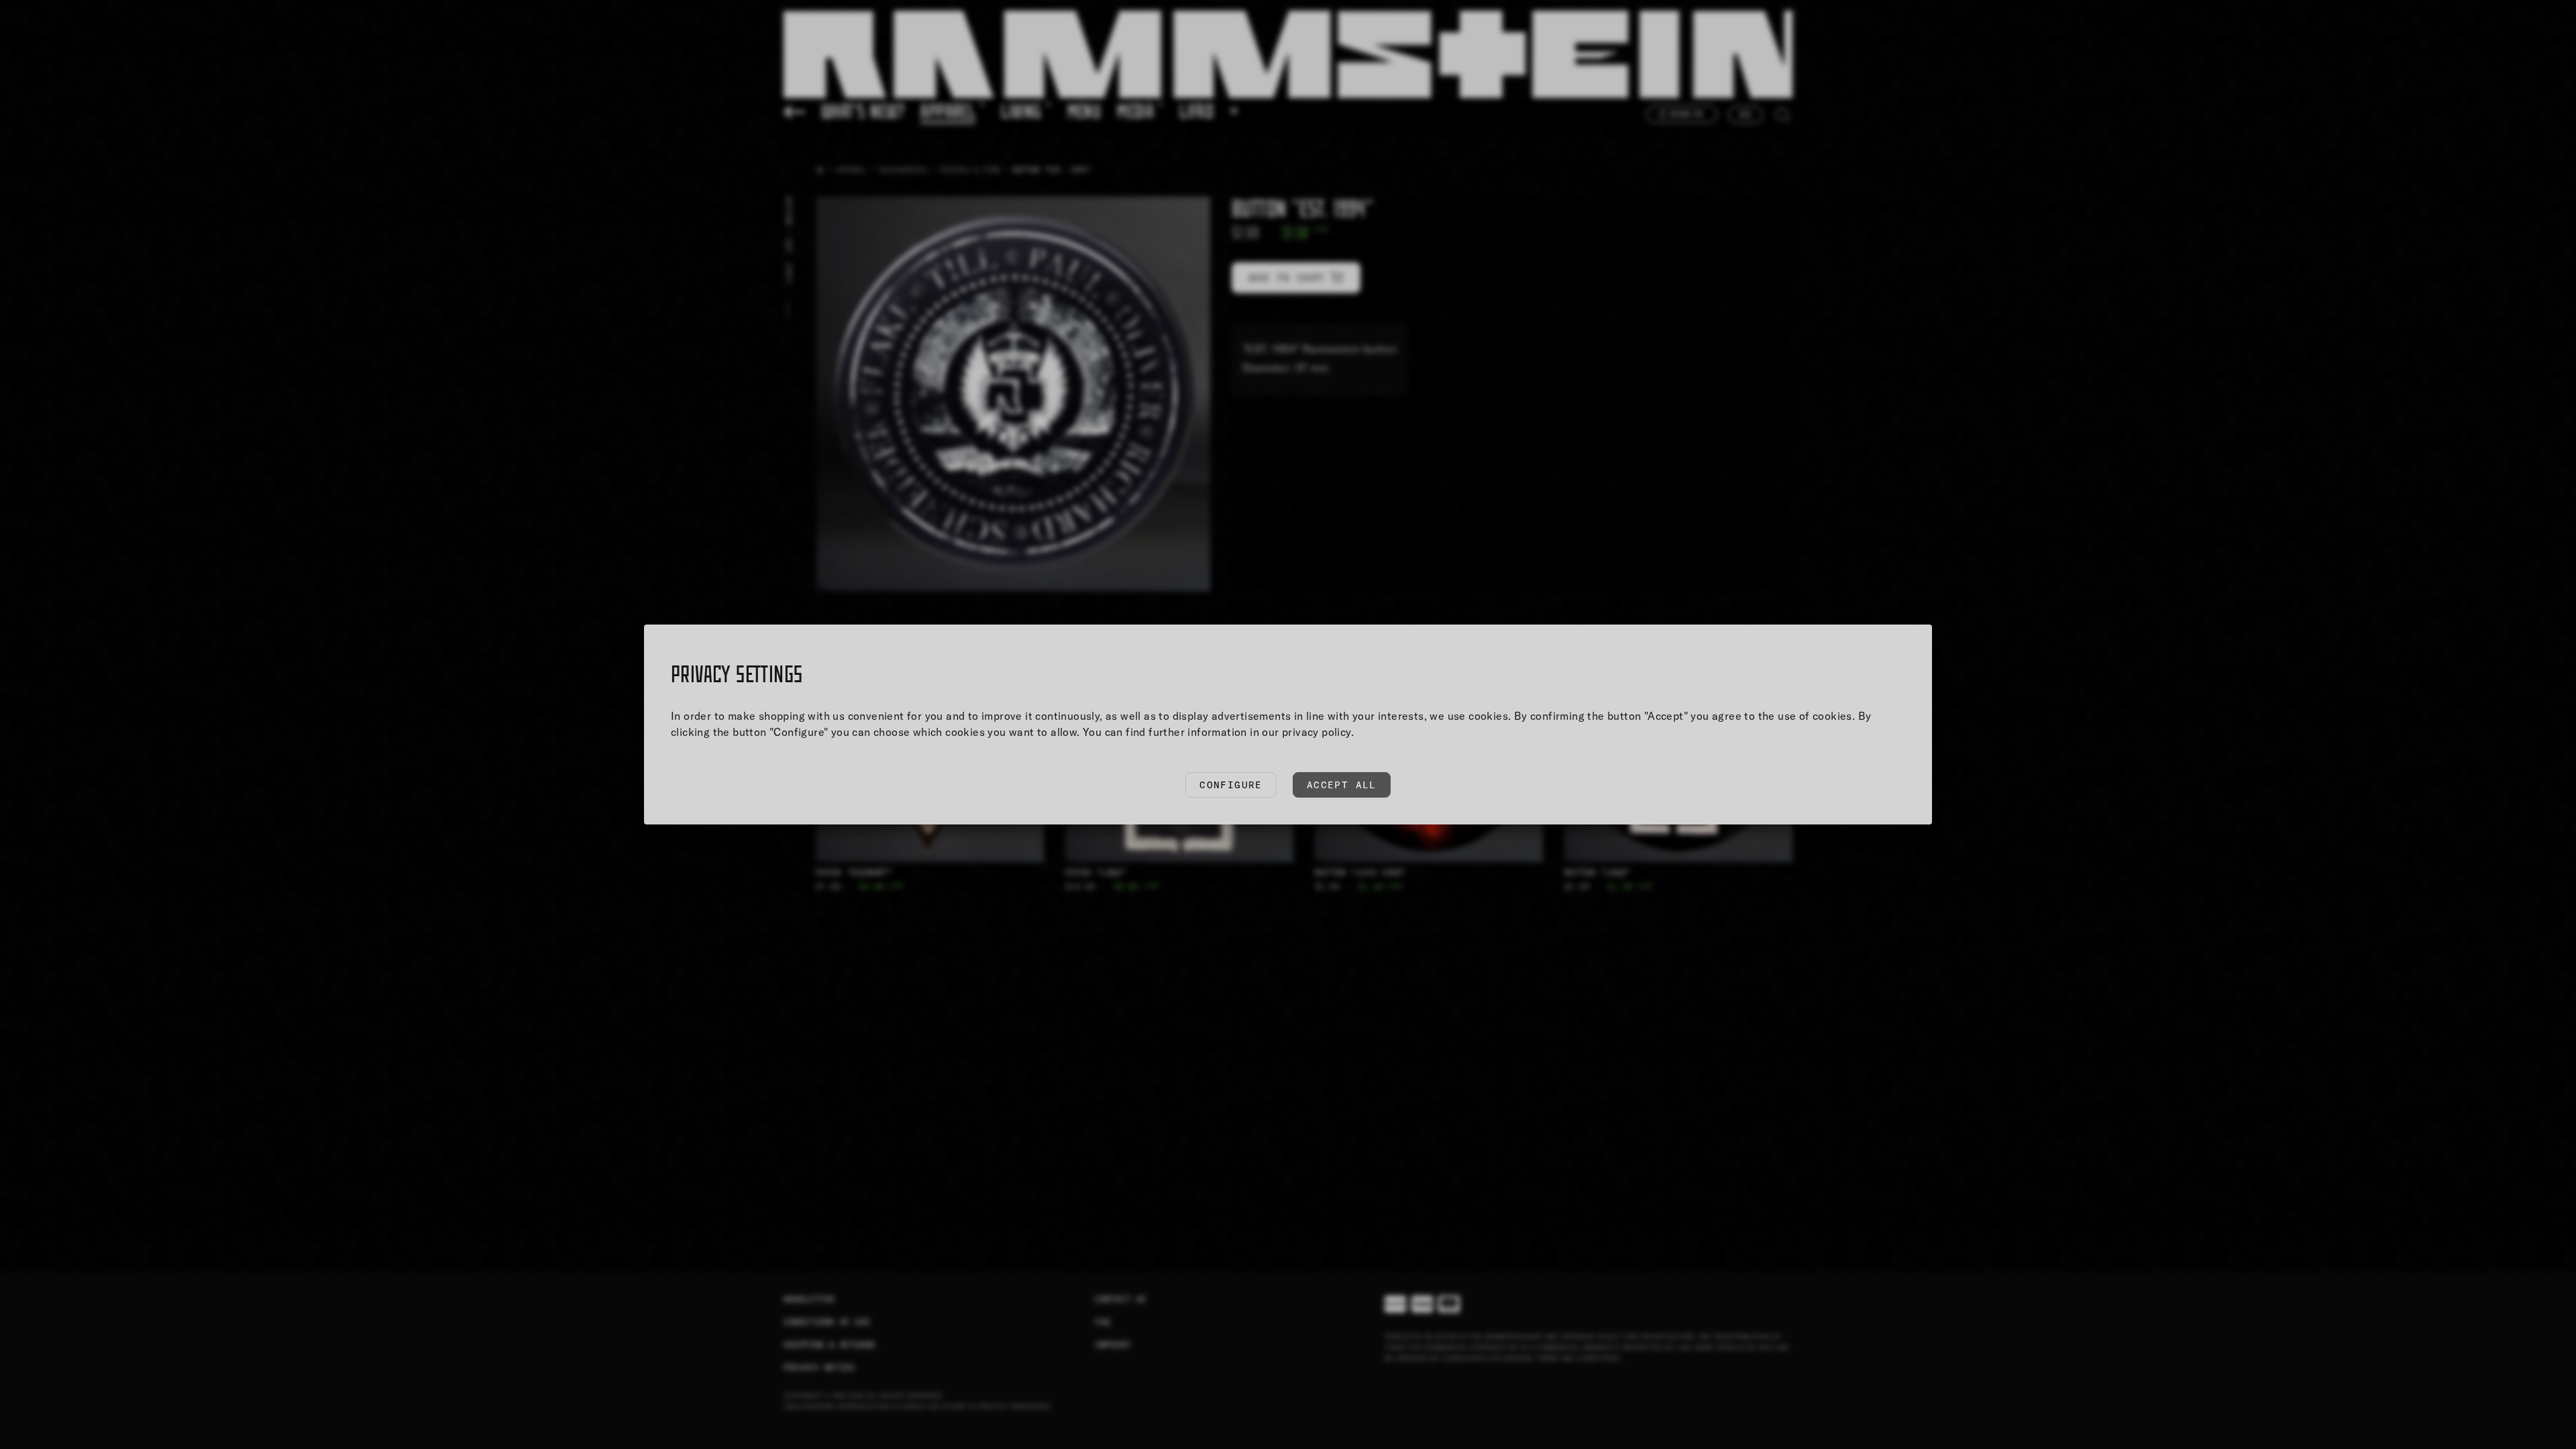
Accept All (1342, 785)
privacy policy (1317, 732)
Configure (1231, 785)
